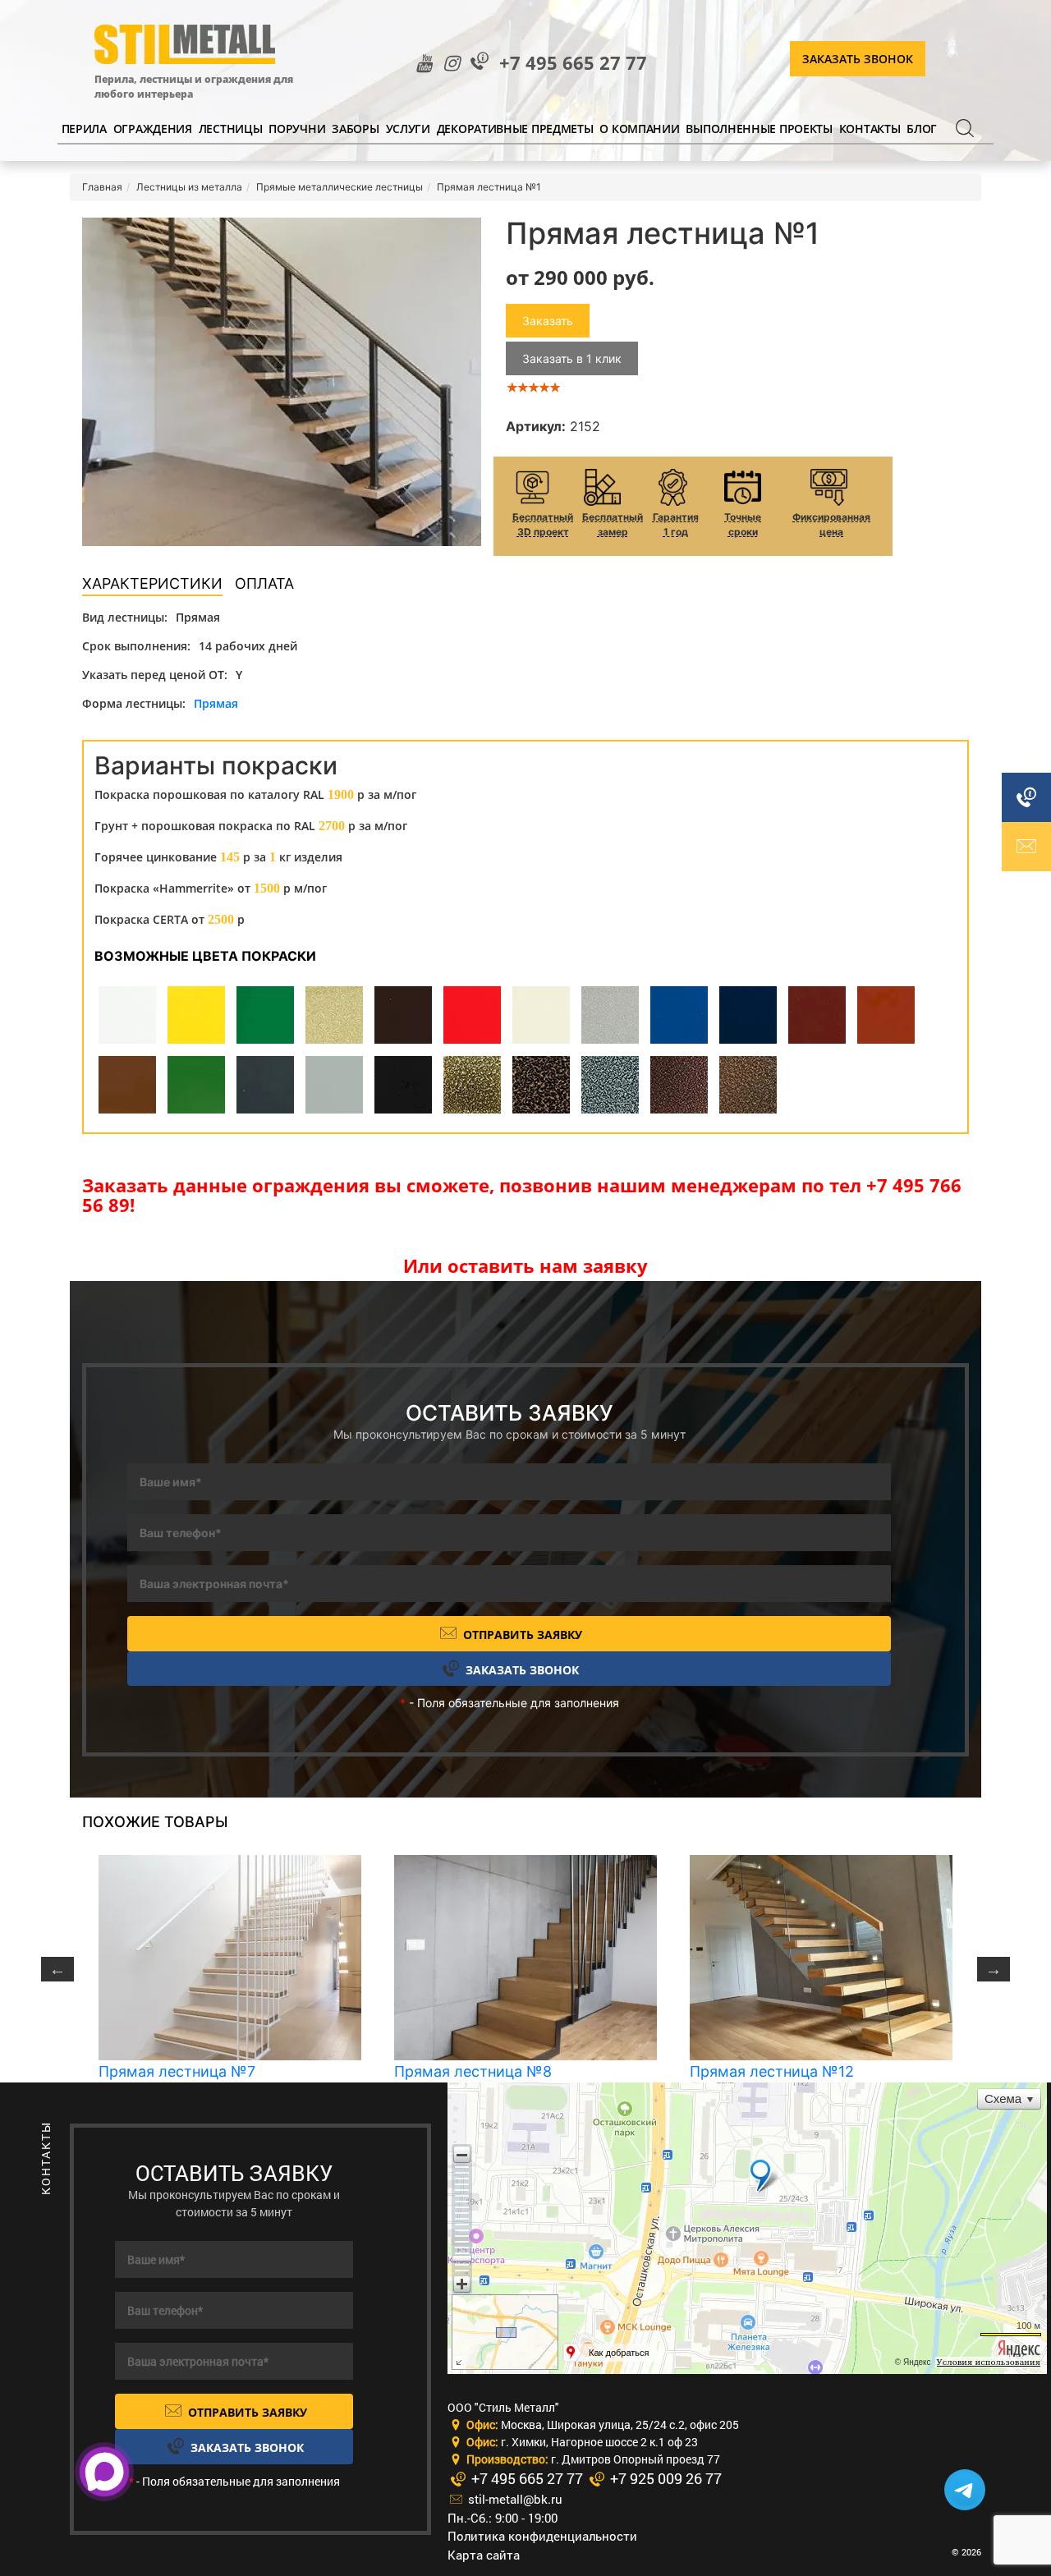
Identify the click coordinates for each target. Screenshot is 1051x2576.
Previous (57, 1969)
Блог (922, 129)
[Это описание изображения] (282, 382)
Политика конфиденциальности (542, 2536)
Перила (84, 129)
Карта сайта (484, 2555)
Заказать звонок (858, 59)
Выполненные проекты (759, 129)
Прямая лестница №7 (177, 2071)
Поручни (297, 129)
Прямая (216, 703)
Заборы (355, 129)
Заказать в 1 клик (572, 358)
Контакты (870, 129)
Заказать (548, 321)
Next (994, 1969)
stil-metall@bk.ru (514, 2499)
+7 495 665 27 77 (573, 63)
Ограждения (153, 129)
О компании (639, 129)
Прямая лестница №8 (473, 2071)
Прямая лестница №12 (772, 2071)
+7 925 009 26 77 (664, 2478)
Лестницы (231, 129)
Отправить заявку (521, 1635)
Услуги (408, 129)
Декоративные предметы (515, 129)
